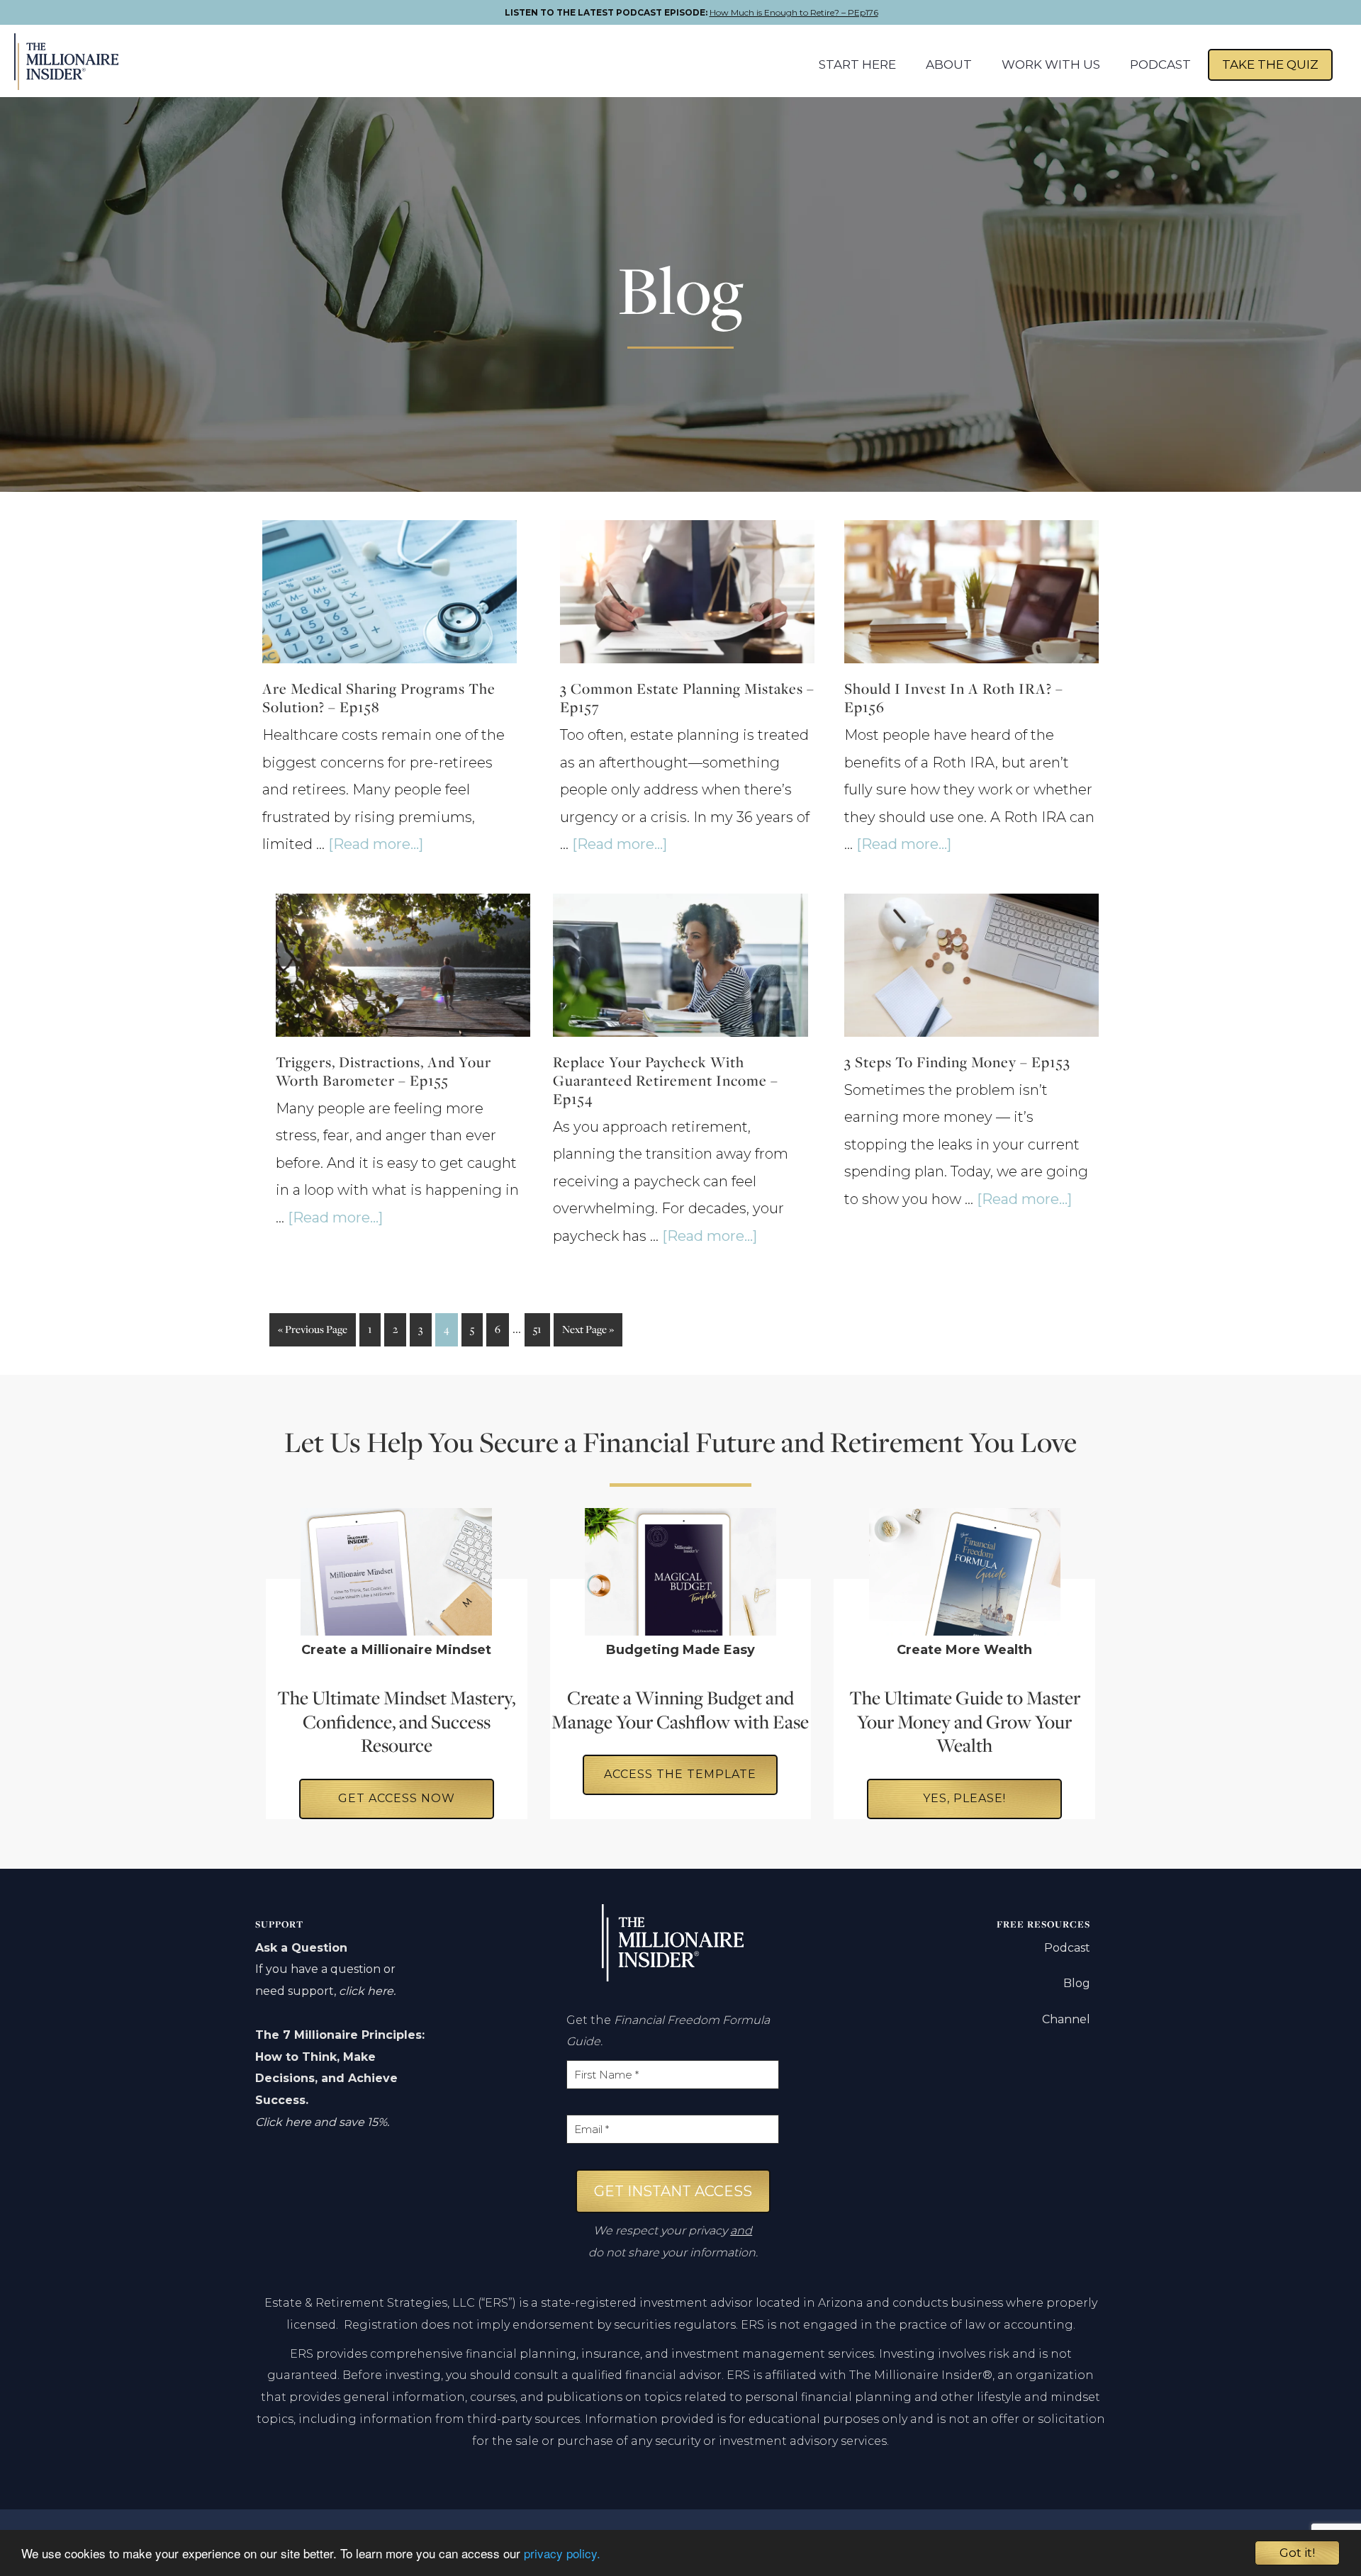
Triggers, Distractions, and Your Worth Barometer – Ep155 (383, 1071)
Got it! (1297, 2553)
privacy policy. (562, 2553)
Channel (1066, 2019)
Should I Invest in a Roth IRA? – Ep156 (954, 698)
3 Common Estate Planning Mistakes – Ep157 (687, 698)
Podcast (1067, 1948)
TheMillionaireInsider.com (83, 62)
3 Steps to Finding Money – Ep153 (957, 1062)
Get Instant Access (673, 2191)
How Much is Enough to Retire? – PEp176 (794, 12)
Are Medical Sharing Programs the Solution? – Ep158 (379, 698)
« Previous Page (313, 1334)
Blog (1077, 1983)
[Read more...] (376, 844)
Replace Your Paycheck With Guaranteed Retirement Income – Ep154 (666, 1080)
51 (541, 1329)
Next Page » (588, 1334)
